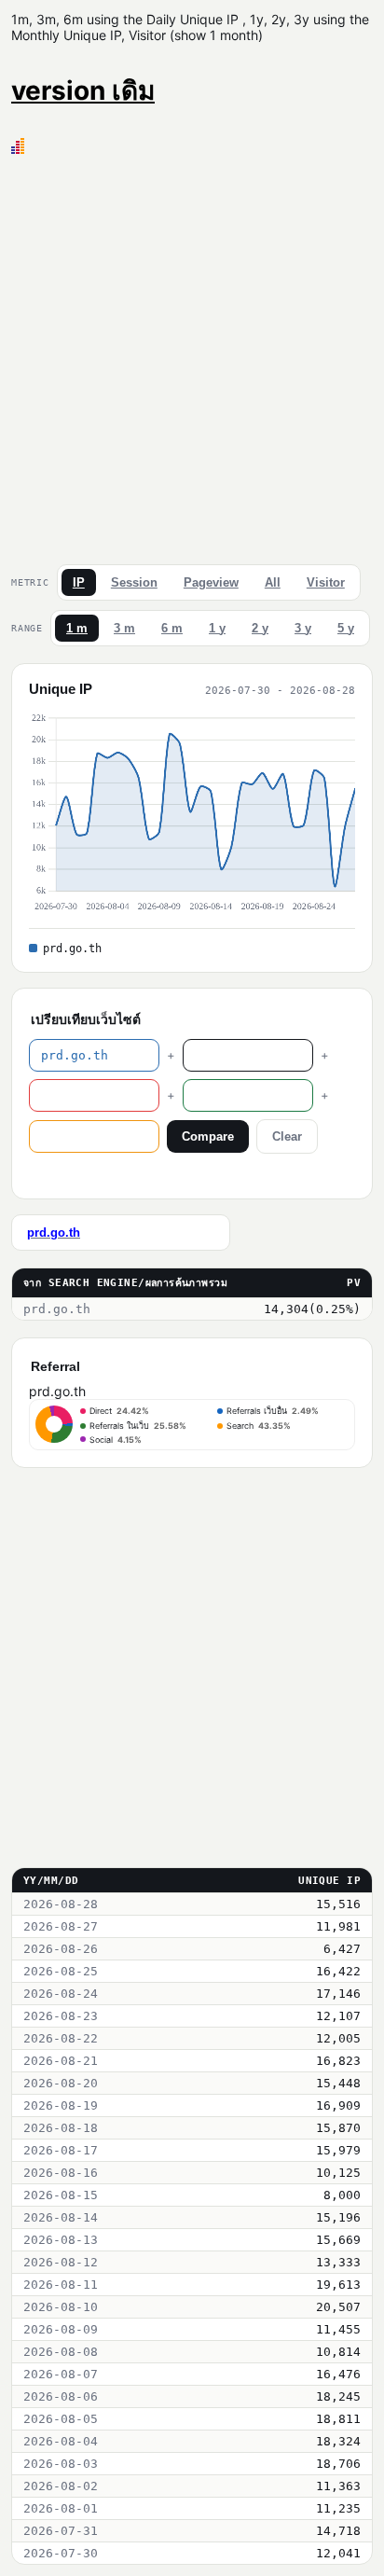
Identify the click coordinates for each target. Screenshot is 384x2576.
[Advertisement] (192, 355)
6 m (172, 628)
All (273, 582)
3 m (124, 628)
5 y (346, 628)
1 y (217, 628)
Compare (208, 1136)
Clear (287, 1136)
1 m (77, 628)
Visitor (326, 582)
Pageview (211, 582)
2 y (260, 628)
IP (79, 582)
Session (134, 582)
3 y (303, 628)
